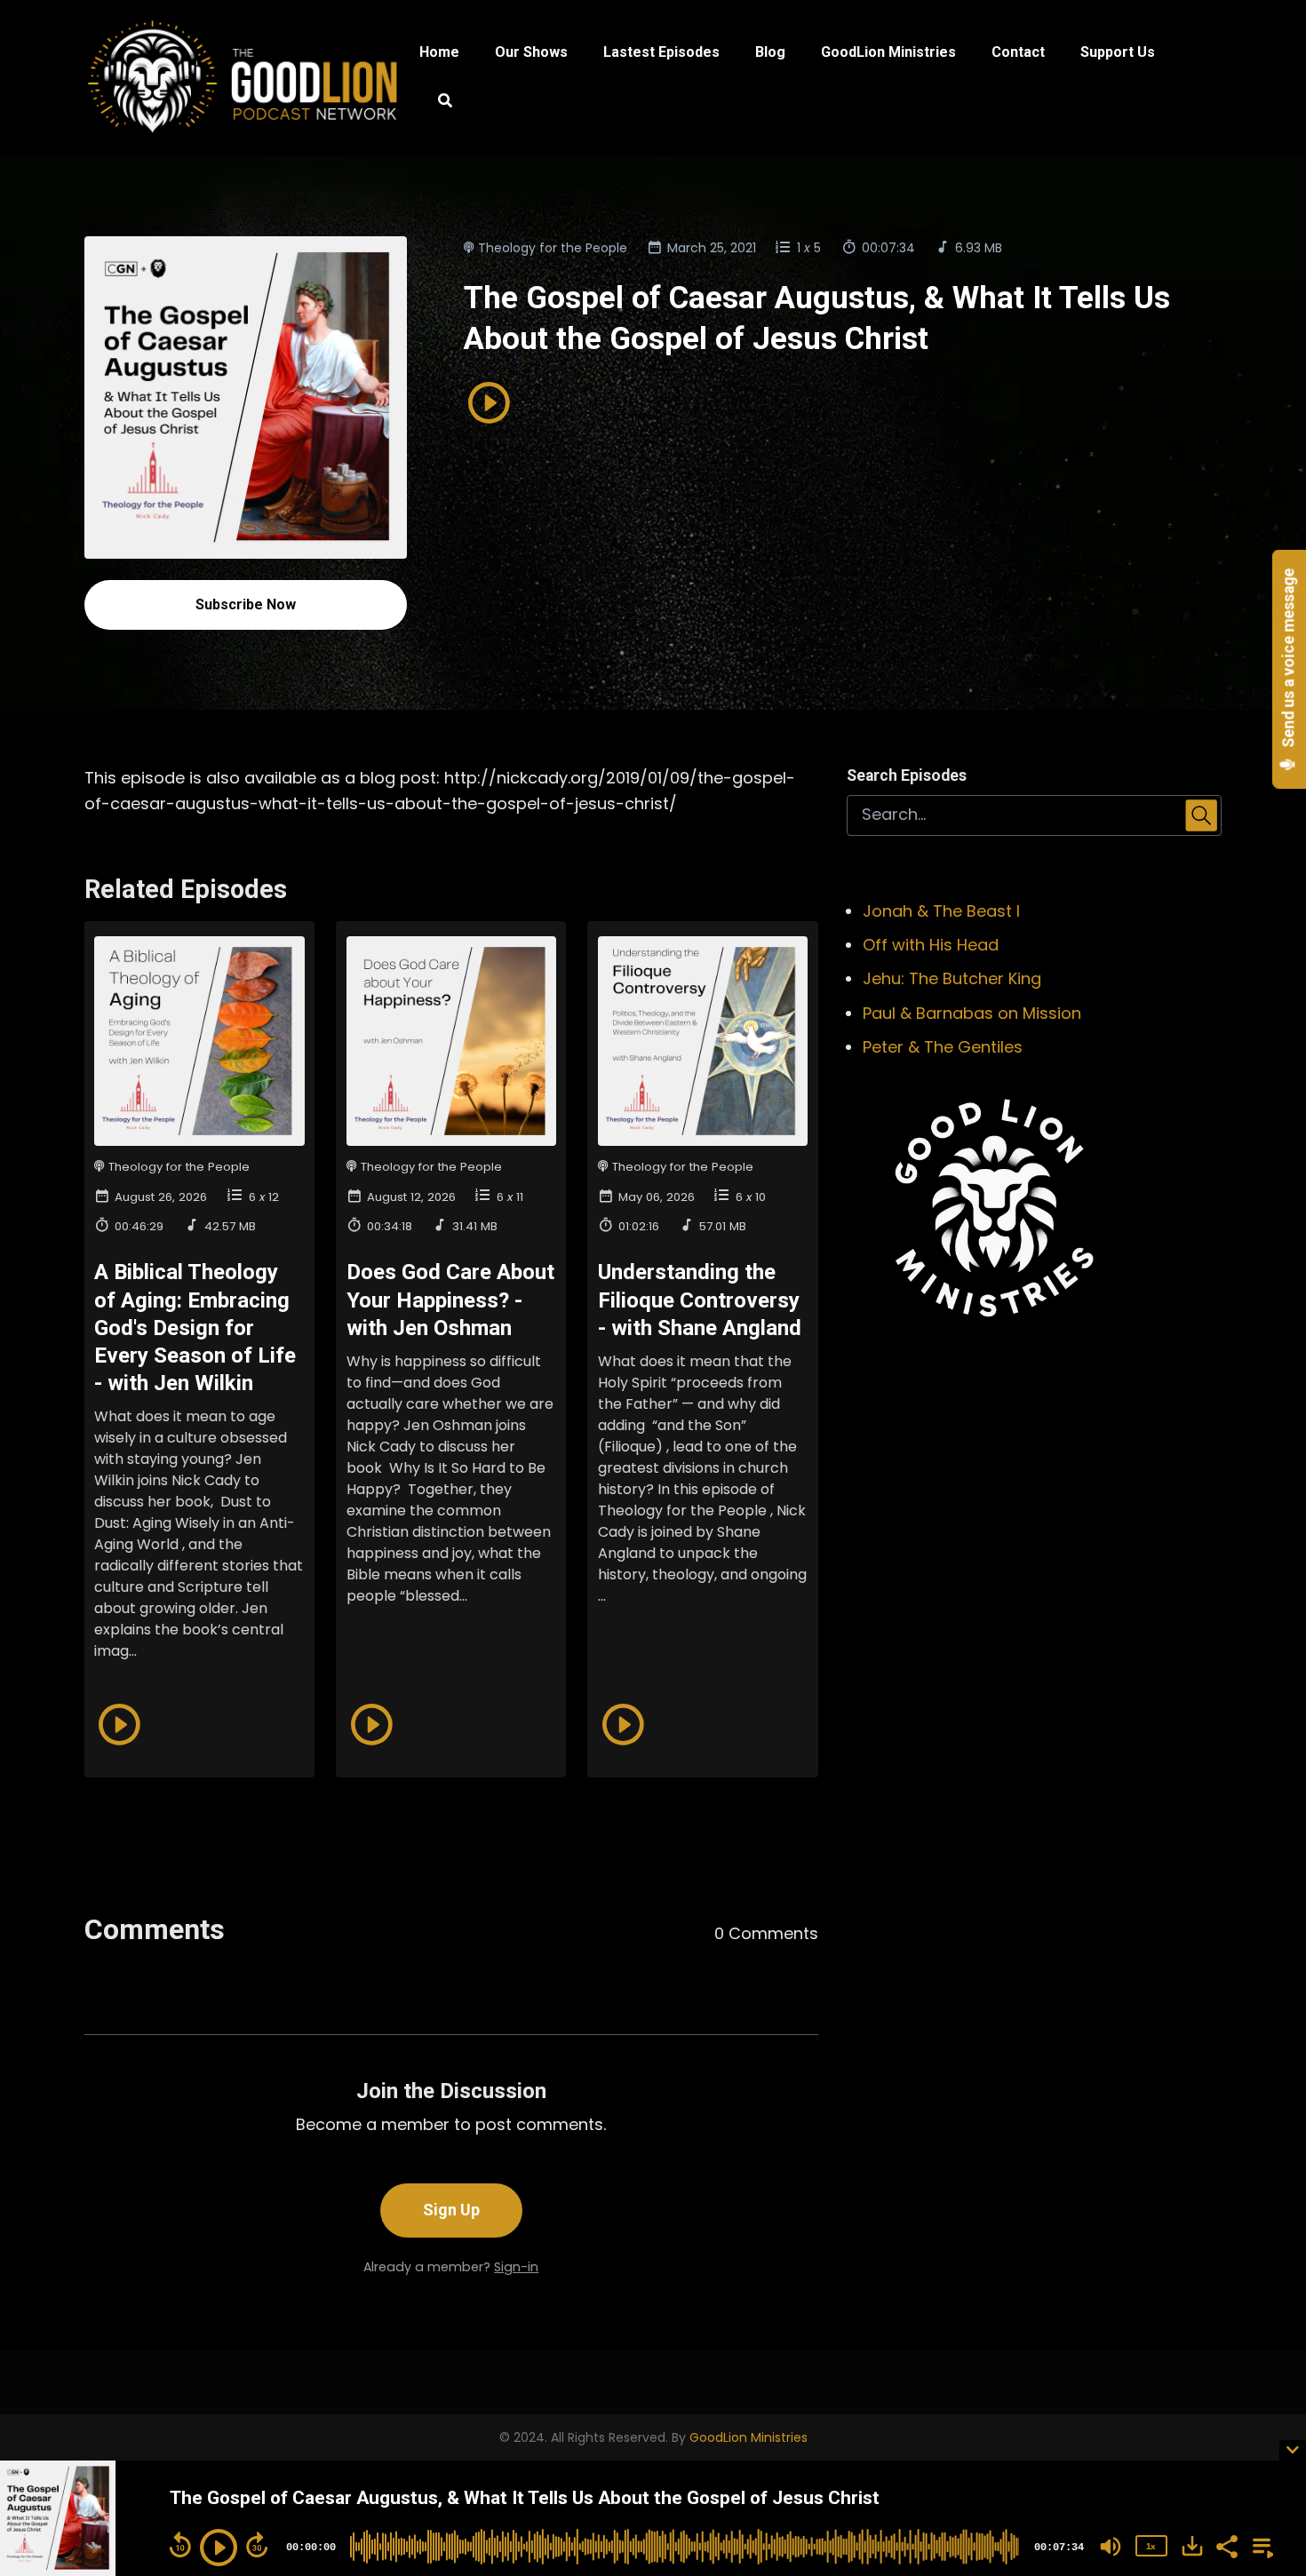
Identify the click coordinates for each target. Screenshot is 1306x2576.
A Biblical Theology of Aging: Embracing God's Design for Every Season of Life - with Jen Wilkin (195, 1328)
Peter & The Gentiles (943, 1047)
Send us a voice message (1289, 660)
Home (439, 52)
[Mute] (1111, 2547)
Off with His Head (931, 945)
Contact (1018, 52)
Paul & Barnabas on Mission (972, 1013)
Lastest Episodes (661, 52)
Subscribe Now (246, 604)
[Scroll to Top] (1264, 2377)
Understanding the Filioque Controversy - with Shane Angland (700, 1300)
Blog (770, 52)
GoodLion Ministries (888, 52)
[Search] (436, 103)
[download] (1192, 2546)
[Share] (1226, 2545)
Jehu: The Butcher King (952, 978)
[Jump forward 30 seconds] (257, 2545)
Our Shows (531, 52)
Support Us (1118, 52)
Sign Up (451, 2210)
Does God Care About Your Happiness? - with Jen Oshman (450, 1300)
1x (1151, 2546)
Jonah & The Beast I (941, 911)
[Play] (219, 2548)
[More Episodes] (1260, 2545)
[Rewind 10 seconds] (180, 2545)
